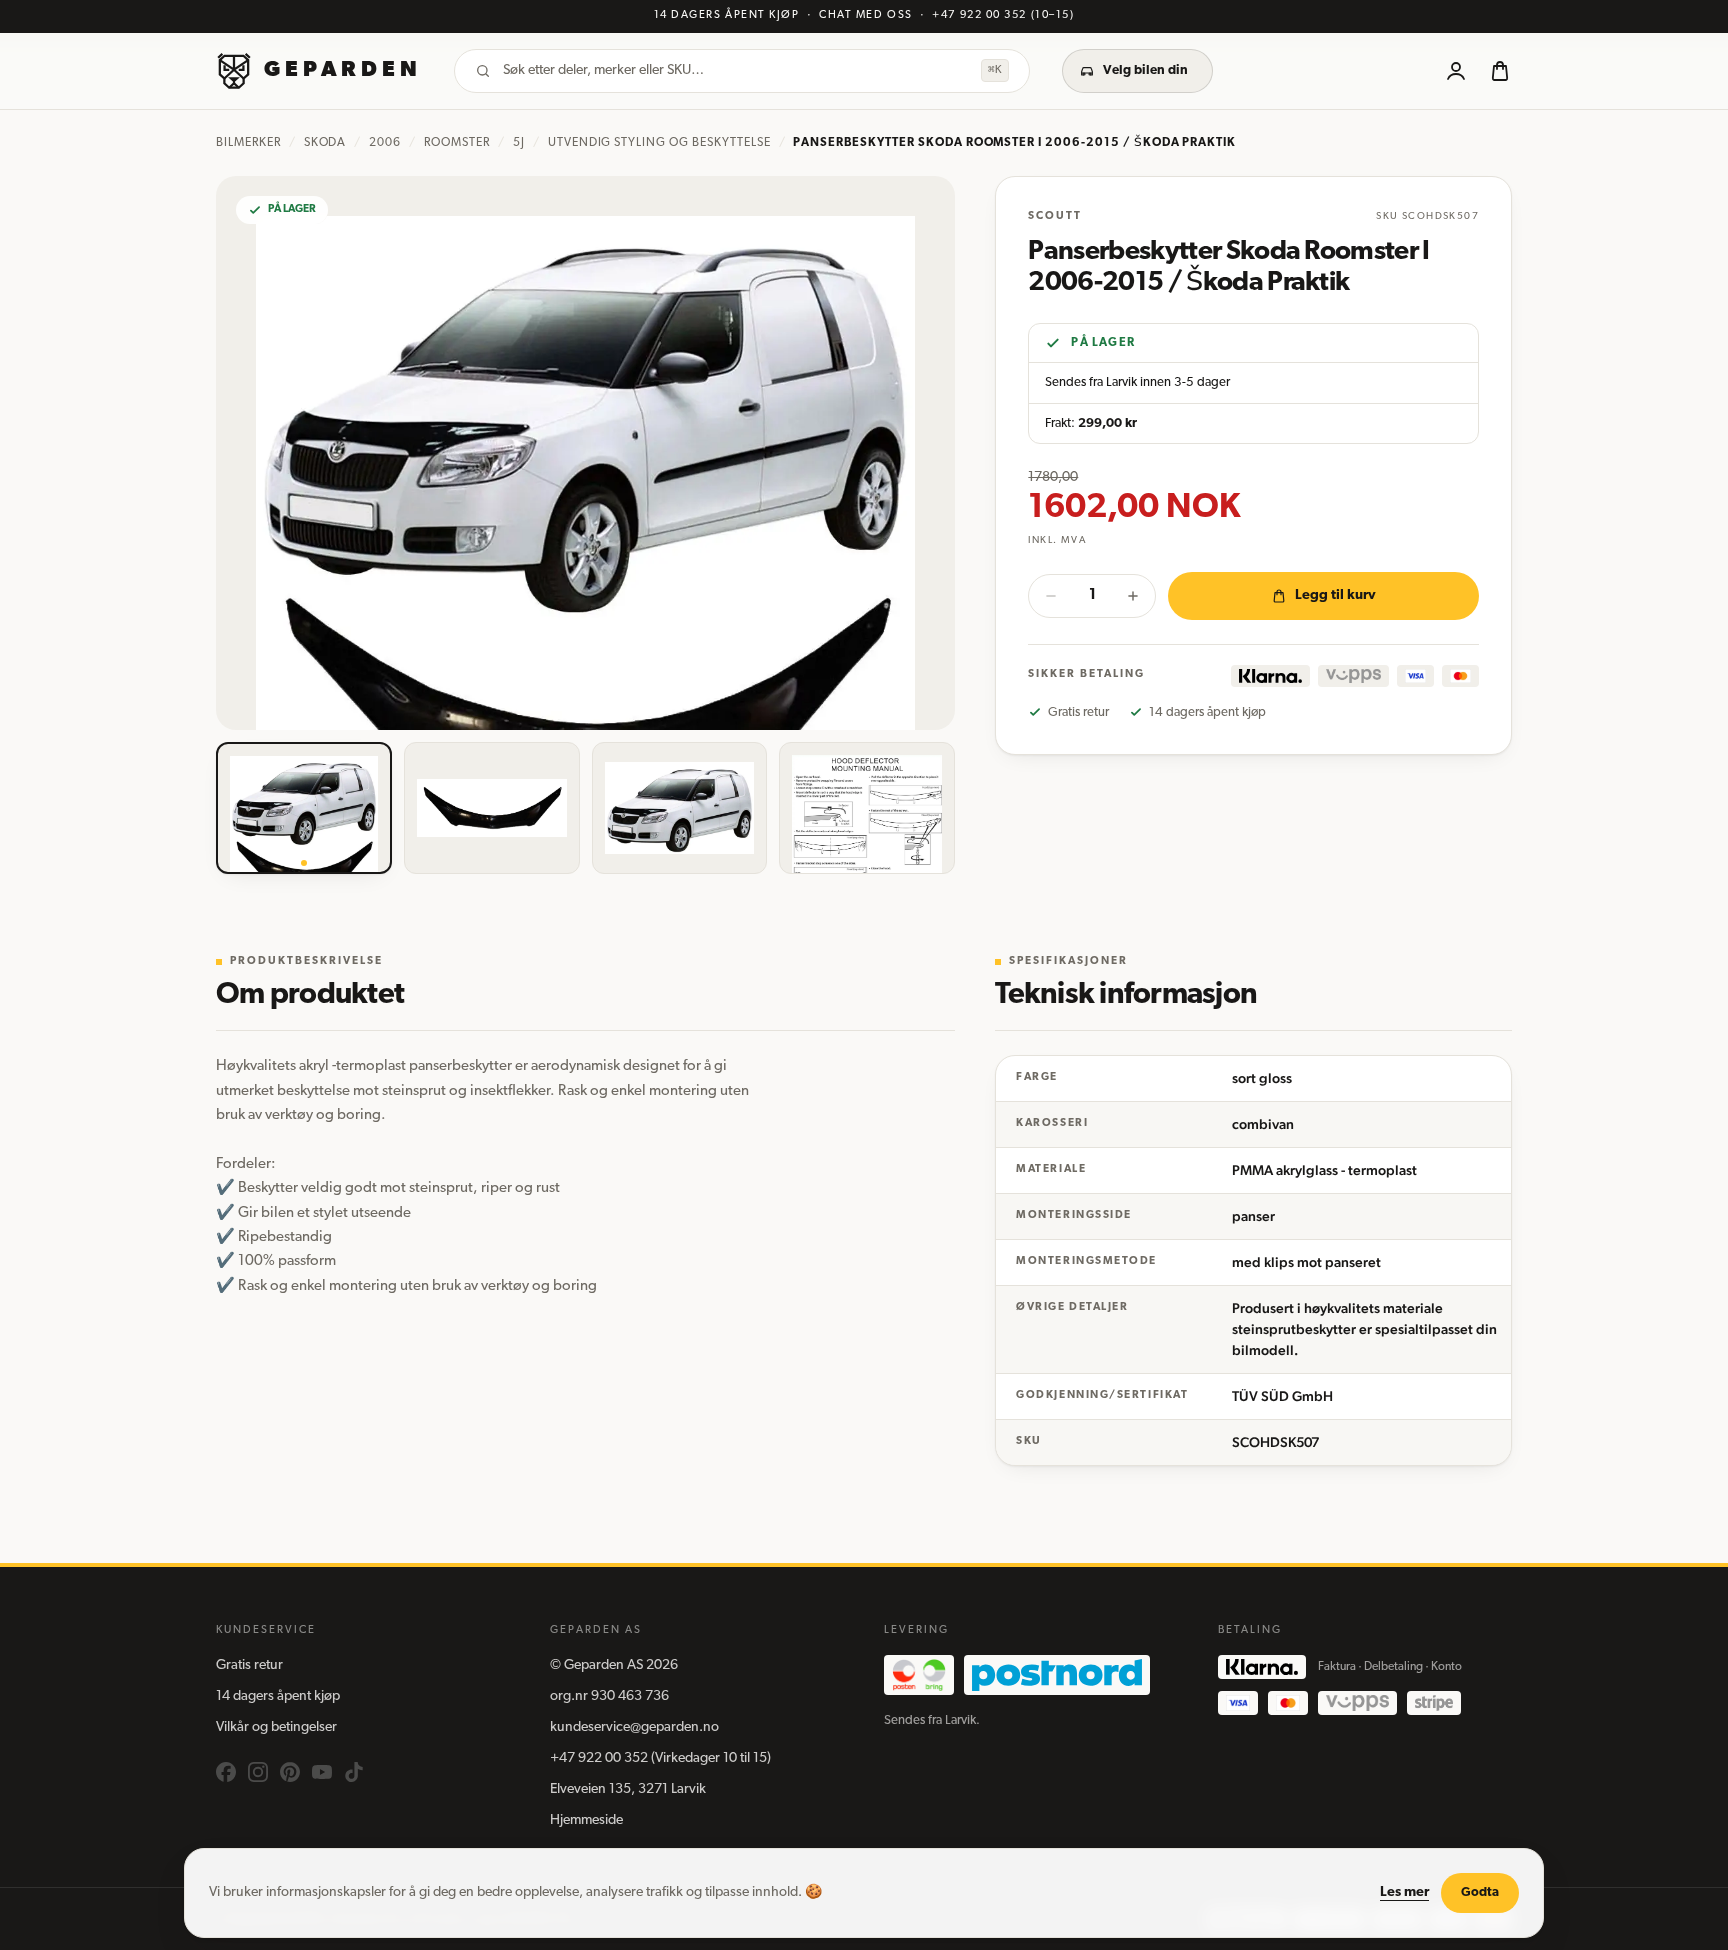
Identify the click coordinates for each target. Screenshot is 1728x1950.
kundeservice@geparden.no (634, 1727)
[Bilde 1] (304, 808)
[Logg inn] (1456, 71)
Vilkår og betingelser (276, 1727)
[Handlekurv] (1500, 71)
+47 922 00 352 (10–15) (1003, 15)
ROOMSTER (457, 143)
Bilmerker (248, 143)
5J (519, 143)
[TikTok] (354, 1772)
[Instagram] (258, 1772)
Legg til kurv (1335, 595)
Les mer (1404, 1892)
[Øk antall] (1133, 596)
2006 (385, 143)
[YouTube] (322, 1772)
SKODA (325, 143)
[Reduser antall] (1051, 596)
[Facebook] (226, 1772)
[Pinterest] (290, 1772)
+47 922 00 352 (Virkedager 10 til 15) (660, 1758)
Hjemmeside (586, 1820)
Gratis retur (249, 1665)
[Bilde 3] (680, 808)
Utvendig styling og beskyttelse (659, 143)
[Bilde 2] (492, 808)
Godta (1480, 1892)
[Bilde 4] (867, 808)
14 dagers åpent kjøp (278, 1696)
